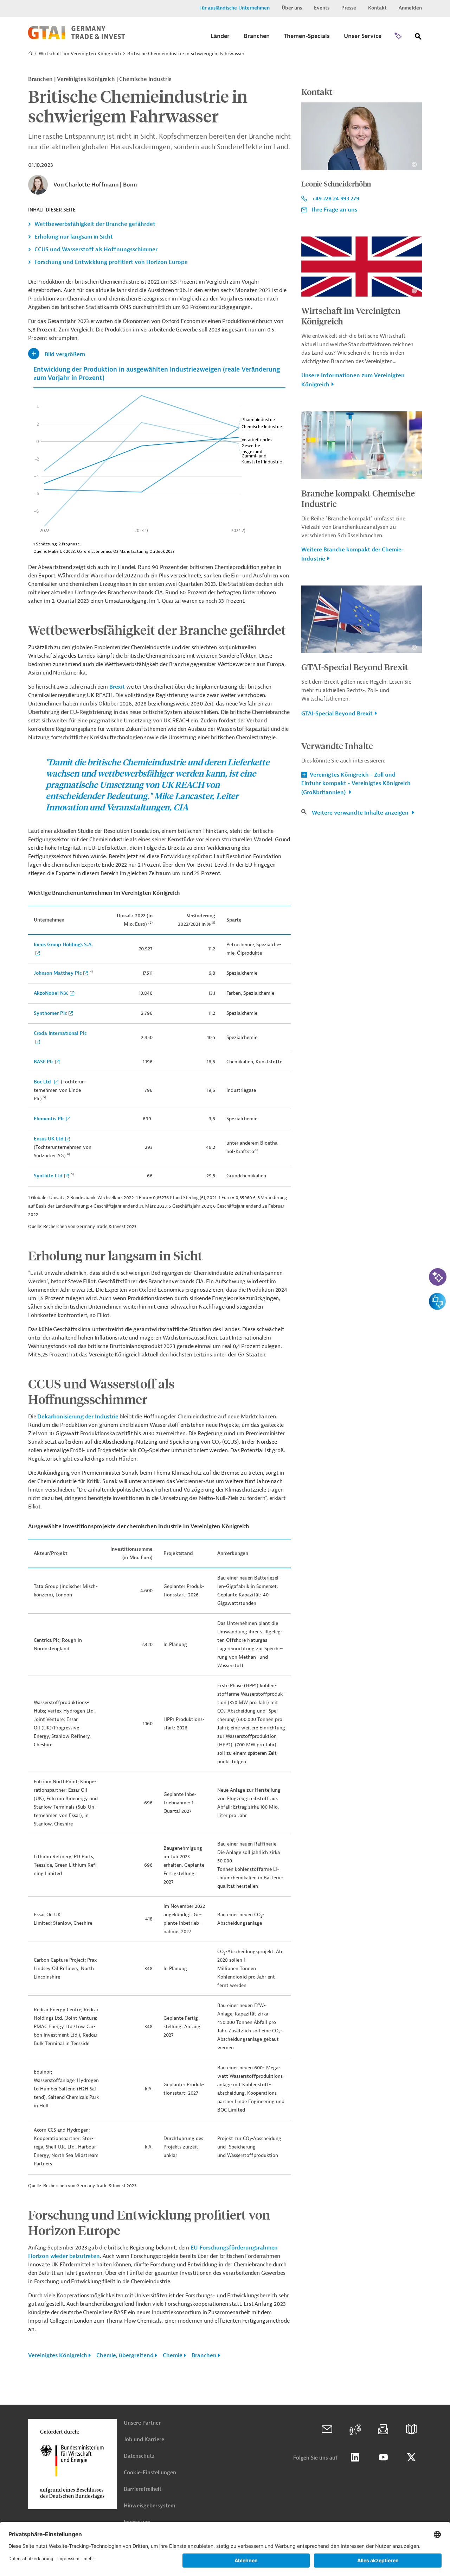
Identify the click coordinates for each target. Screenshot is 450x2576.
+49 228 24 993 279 (335, 198)
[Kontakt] (327, 2429)
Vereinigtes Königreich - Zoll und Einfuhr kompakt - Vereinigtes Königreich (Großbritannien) (356, 784)
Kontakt (377, 8)
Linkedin (355, 2457)
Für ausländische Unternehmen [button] (234, 8)
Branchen (204, 2355)
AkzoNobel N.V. (51, 993)
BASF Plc (44, 1062)
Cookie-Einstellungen (150, 2473)
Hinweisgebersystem (149, 2506)
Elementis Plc (49, 1119)
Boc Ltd (43, 1082)
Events (322, 8)
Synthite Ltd (48, 1176)
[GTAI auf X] (411, 2457)
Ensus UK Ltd (49, 1139)
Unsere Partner (142, 2423)
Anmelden (410, 8)
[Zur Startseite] (76, 38)
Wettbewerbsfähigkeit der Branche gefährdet (95, 224)
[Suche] (418, 38)
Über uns (292, 8)
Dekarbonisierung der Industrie (78, 1417)
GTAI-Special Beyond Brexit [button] (337, 714)
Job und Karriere (144, 2440)
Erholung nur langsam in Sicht (74, 237)
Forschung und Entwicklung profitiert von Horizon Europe (111, 262)
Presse (349, 8)
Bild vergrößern (65, 354)
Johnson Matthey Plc (58, 973)
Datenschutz (139, 2456)
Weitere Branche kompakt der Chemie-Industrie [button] (353, 554)
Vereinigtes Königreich (58, 2355)
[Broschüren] (411, 2429)
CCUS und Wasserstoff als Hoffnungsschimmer (96, 249)
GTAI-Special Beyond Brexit (355, 667)
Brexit (117, 687)
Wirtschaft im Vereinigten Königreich (80, 54)
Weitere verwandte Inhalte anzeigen (361, 813)
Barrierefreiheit (143, 2489)
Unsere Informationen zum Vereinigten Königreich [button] (353, 380)
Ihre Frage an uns (335, 210)
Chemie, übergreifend (125, 2355)
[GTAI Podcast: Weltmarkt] (355, 2429)
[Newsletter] (383, 2429)
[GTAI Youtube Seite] (383, 2457)
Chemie (173, 2355)
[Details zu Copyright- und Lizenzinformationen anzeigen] (414, 164)
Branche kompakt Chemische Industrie (358, 498)
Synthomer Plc (50, 1013)
